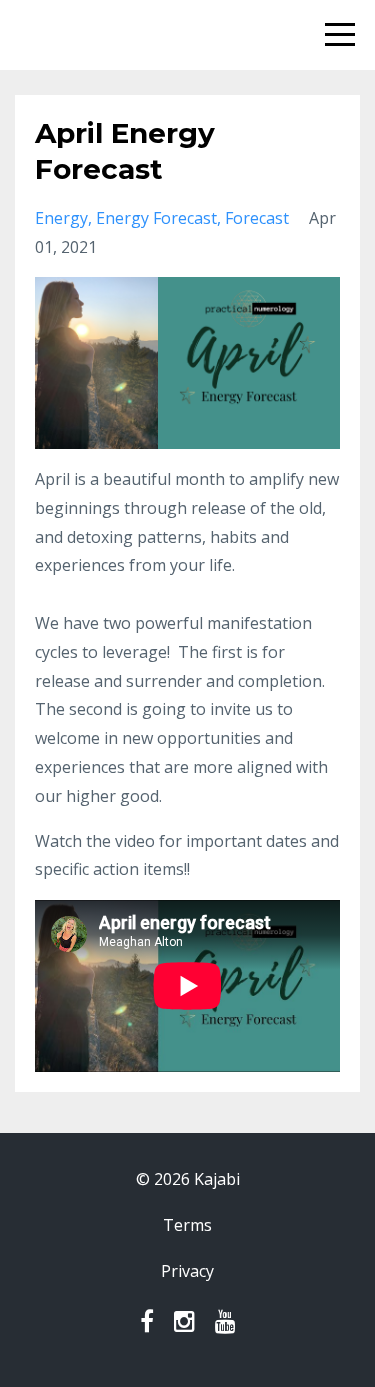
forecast (257, 218)
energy (61, 218)
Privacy (187, 1271)
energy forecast (156, 218)
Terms (187, 1225)
